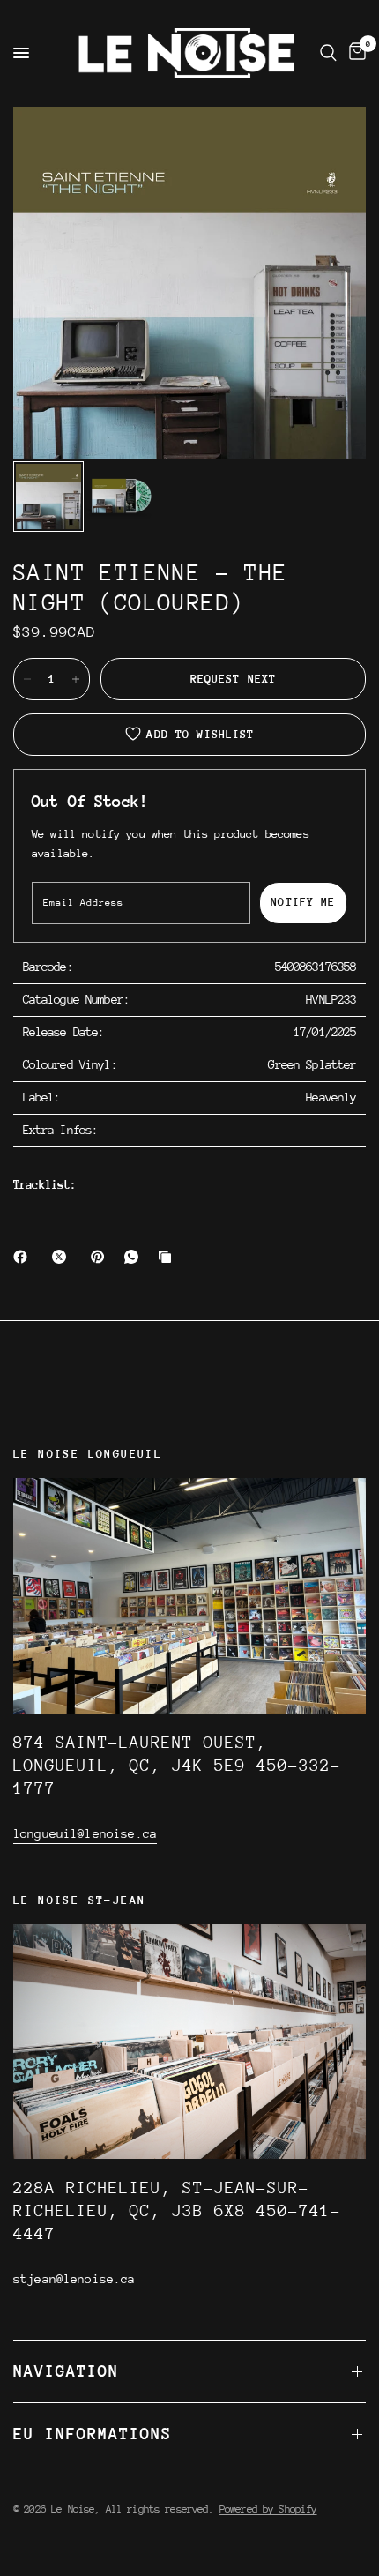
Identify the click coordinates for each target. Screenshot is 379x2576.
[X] (63, 1257)
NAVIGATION (66, 2371)
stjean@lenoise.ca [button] (74, 2279)
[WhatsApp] (135, 1257)
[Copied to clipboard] (168, 1257)
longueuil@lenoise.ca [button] (85, 1833)
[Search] (328, 53)
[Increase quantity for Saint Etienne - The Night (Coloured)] (76, 679)
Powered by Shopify (268, 2509)
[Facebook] (24, 1257)
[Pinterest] (101, 1257)
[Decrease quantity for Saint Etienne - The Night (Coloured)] (27, 679)
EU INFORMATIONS (93, 2434)
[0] (354, 53)
